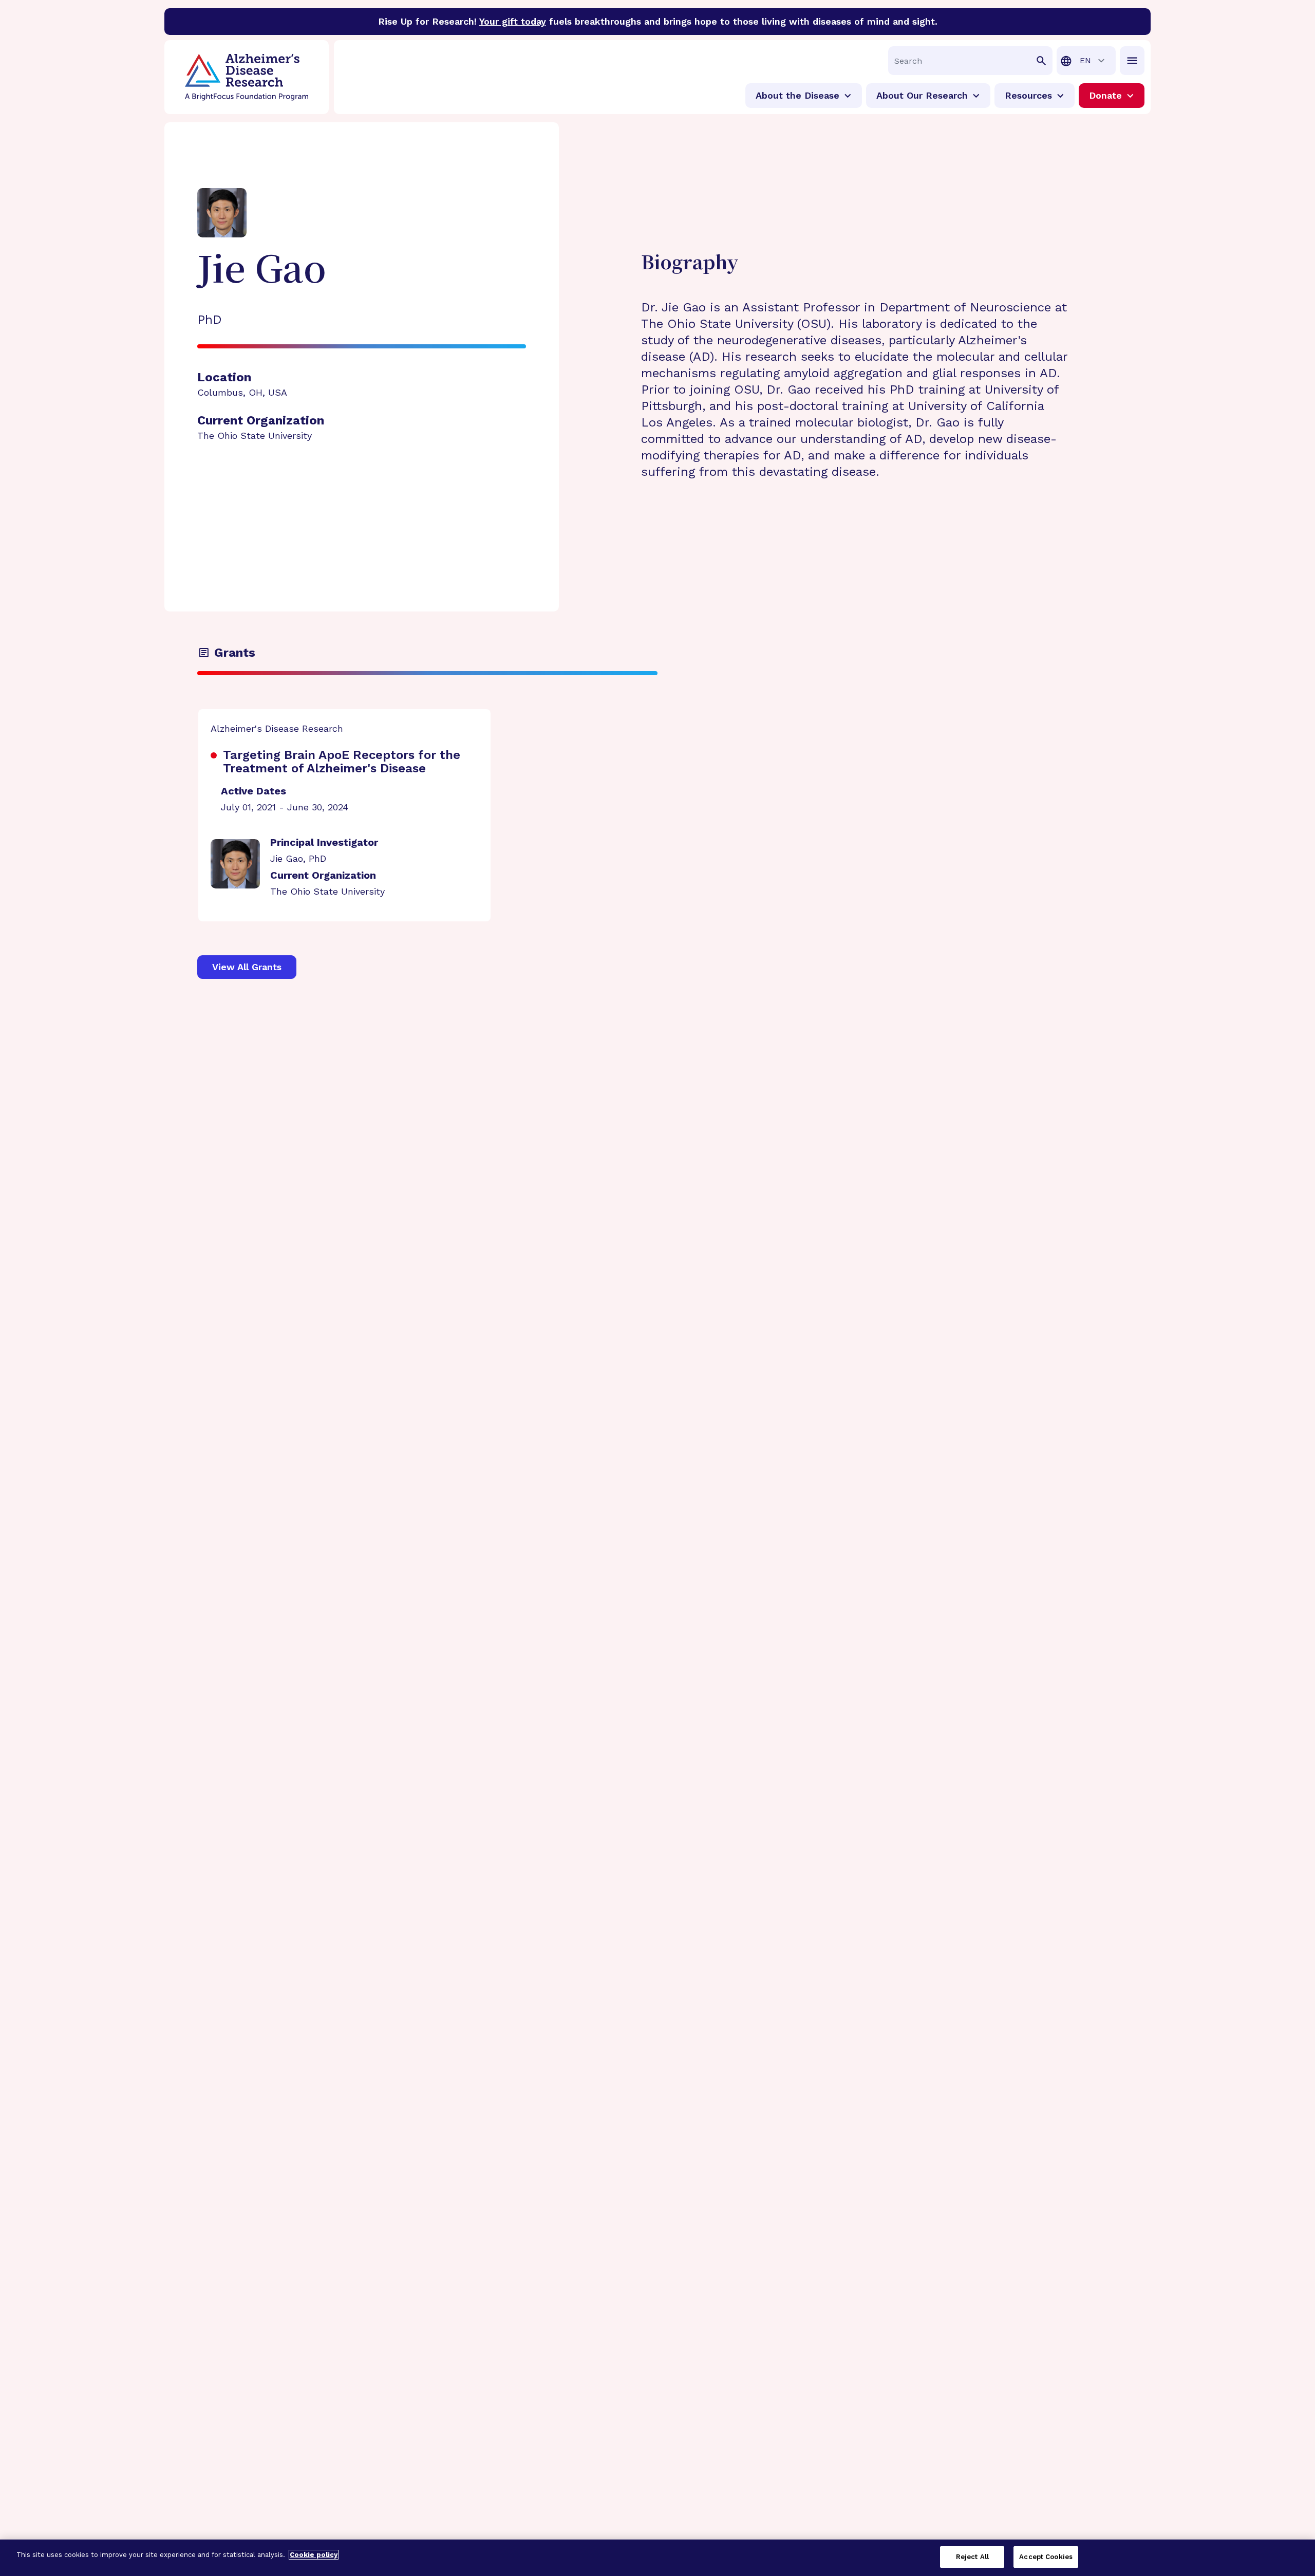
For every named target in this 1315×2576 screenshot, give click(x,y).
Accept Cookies (1046, 2557)
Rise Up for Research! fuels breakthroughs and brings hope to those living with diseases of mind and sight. (658, 21)
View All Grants (247, 967)
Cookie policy (314, 2555)
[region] (657, 2558)
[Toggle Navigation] (1132, 61)
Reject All (972, 2557)
